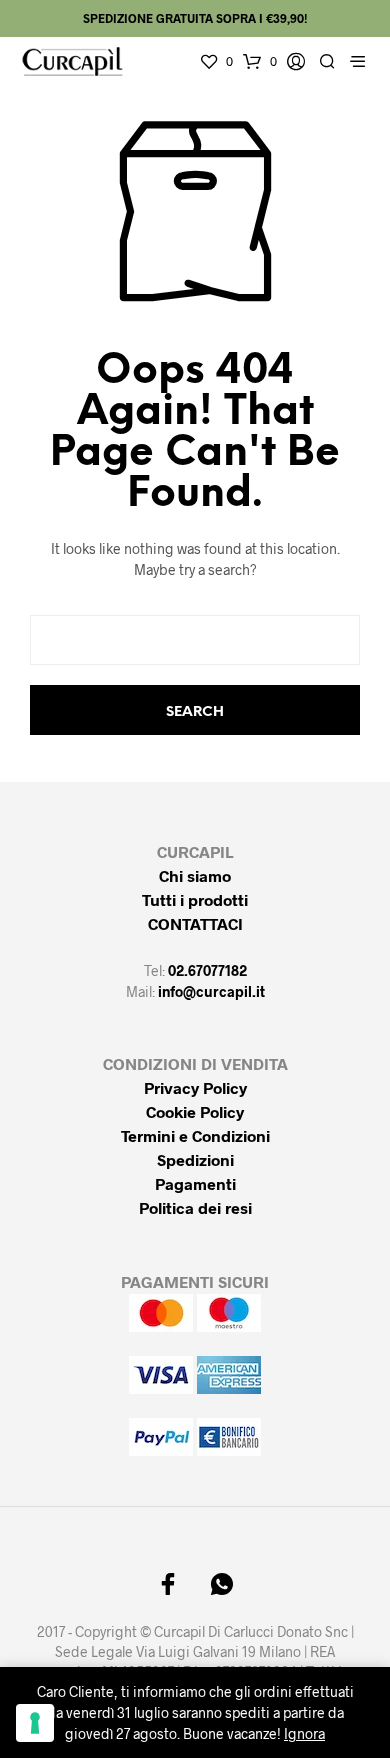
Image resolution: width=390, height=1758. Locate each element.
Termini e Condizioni (195, 1135)
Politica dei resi (195, 1207)
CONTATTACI (195, 923)
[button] (216, 62)
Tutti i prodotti (195, 899)
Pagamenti (195, 1183)
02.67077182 (207, 970)
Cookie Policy (195, 1111)
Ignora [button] (304, 1733)
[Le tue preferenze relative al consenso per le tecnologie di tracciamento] (35, 1723)
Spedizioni (195, 1159)
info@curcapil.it (211, 991)
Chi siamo (195, 875)
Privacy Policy (195, 1087)
